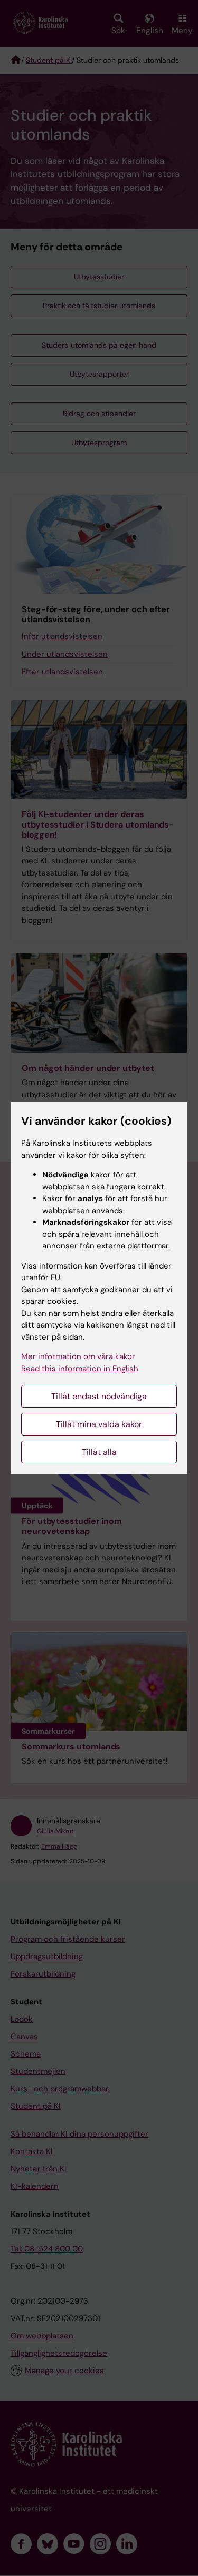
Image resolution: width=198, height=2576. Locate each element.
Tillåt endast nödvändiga (99, 1396)
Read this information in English (80, 1369)
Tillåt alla (99, 1452)
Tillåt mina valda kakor (99, 1424)
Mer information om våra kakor (78, 1356)
